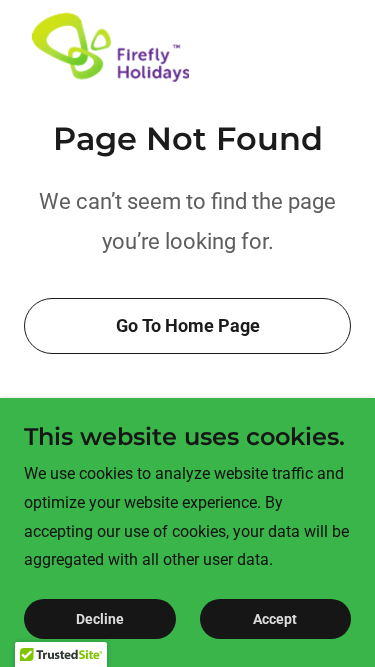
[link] (110, 48)
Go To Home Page (188, 325)
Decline (100, 619)
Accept (275, 619)
